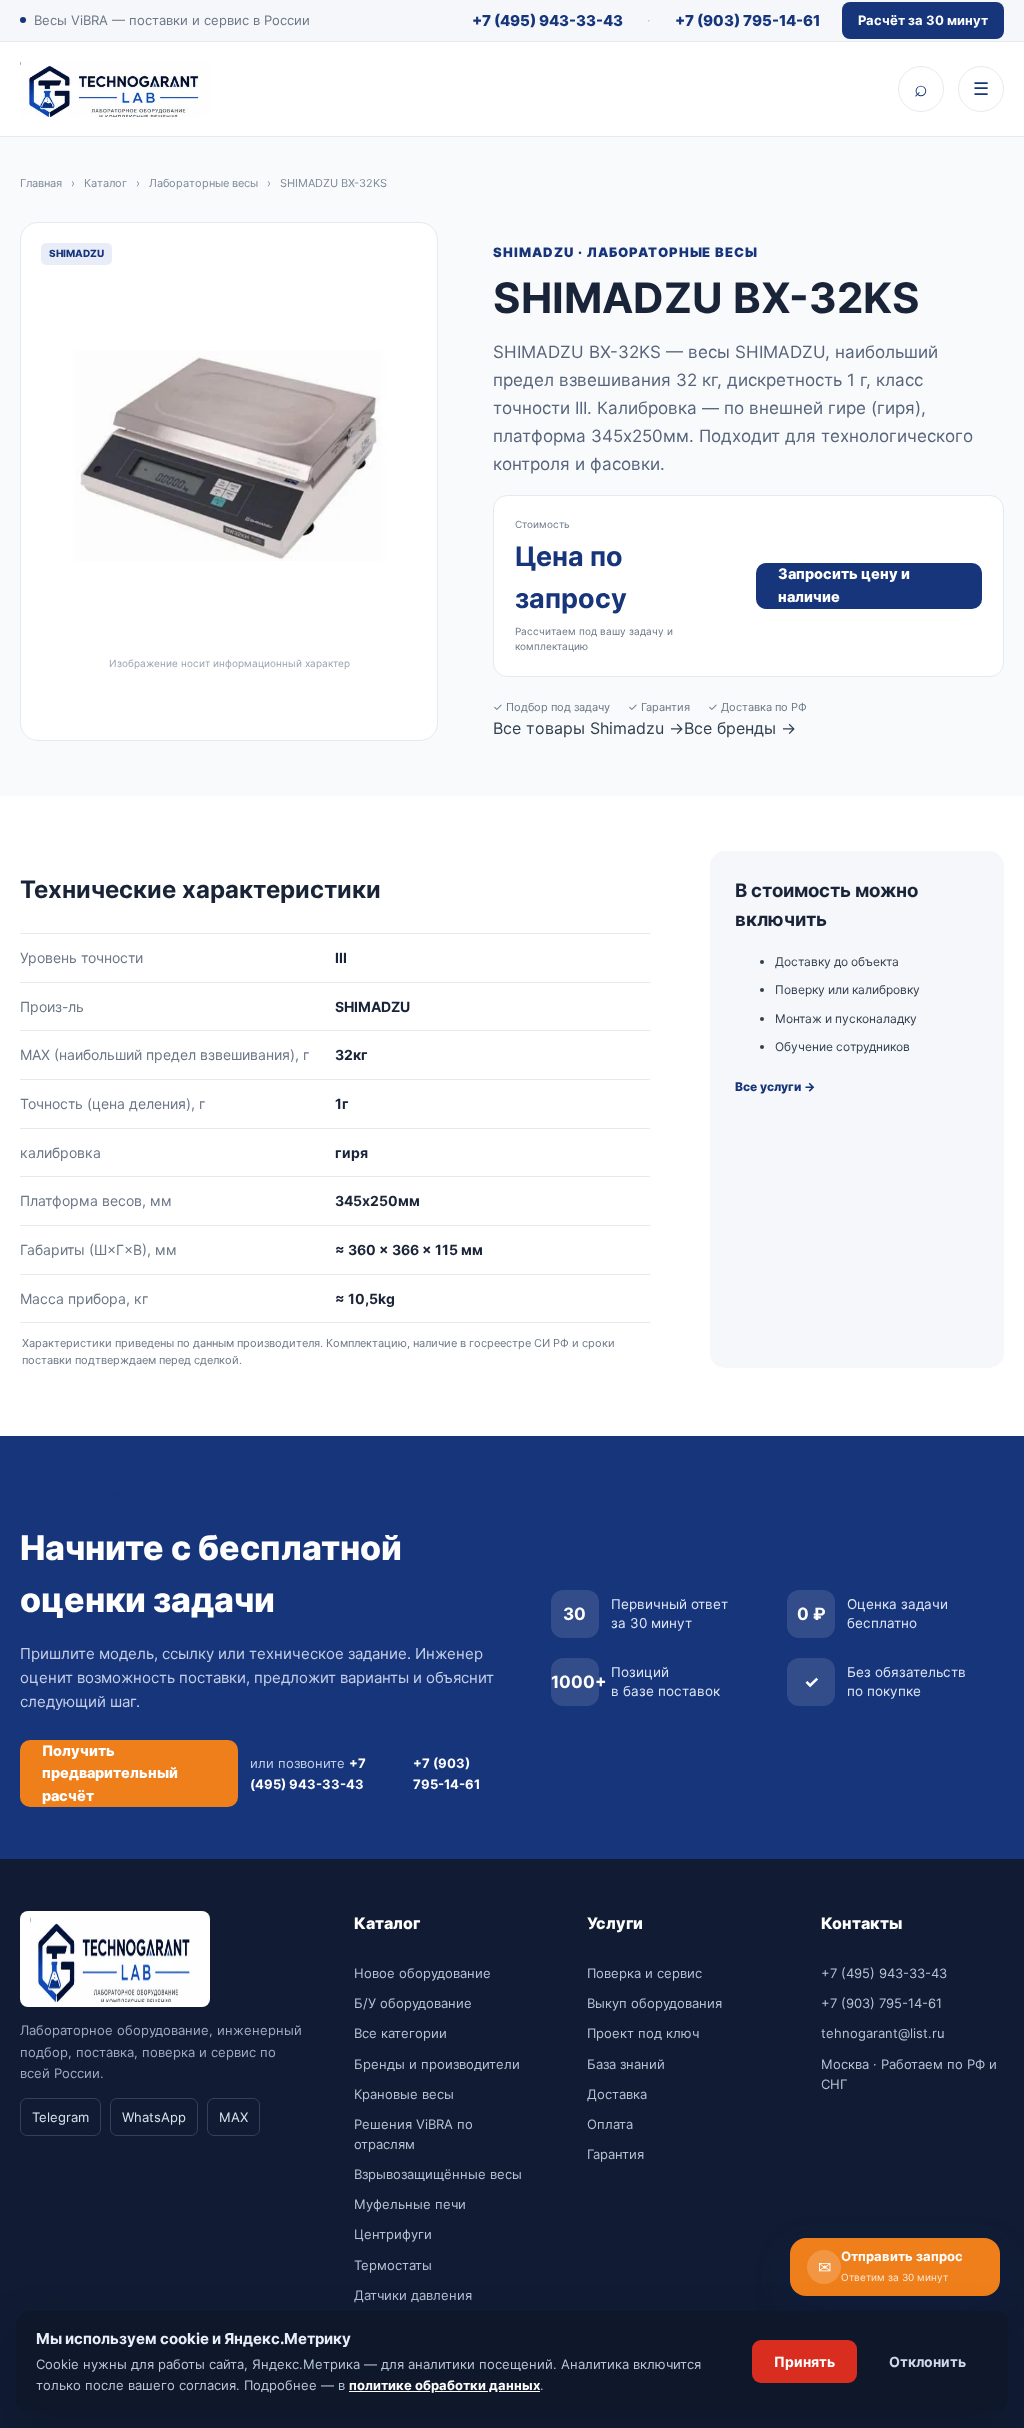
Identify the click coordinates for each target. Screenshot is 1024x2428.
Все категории (400, 2033)
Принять (804, 2361)
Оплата (610, 2124)
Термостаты (393, 2265)
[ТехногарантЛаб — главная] (115, 89)
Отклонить (927, 2361)
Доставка (617, 2094)
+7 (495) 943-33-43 (547, 20)
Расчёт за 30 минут (923, 20)
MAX (233, 2117)
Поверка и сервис (644, 1973)
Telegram (60, 2117)
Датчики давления (413, 2295)
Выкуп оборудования (654, 2003)
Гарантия (615, 2154)
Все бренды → (740, 728)
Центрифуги (393, 2234)
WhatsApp (154, 2117)
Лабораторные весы (203, 183)
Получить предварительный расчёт (110, 1773)
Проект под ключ (643, 2033)
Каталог (105, 183)
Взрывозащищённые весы (438, 2174)
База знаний (626, 2064)
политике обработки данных (444, 2385)
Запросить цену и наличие (844, 585)
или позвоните (308, 1773)
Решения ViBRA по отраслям (413, 2134)
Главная (41, 183)
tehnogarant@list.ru (883, 2033)
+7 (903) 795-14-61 (747, 20)
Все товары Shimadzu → (588, 728)
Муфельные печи (410, 2204)
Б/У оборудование (413, 2003)
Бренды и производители (437, 2064)
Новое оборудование (422, 1973)
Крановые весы (404, 2094)
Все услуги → (775, 1086)
